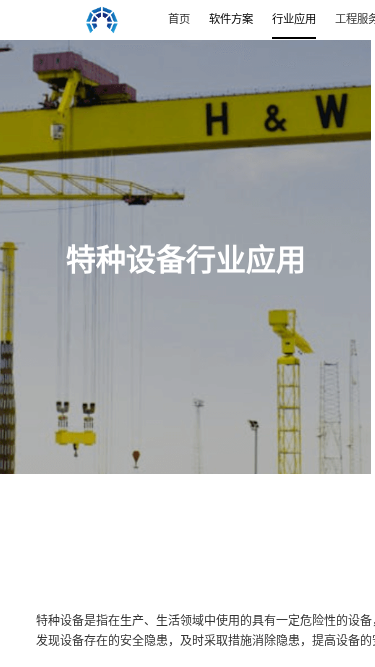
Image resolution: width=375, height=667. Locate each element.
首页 (179, 19)
